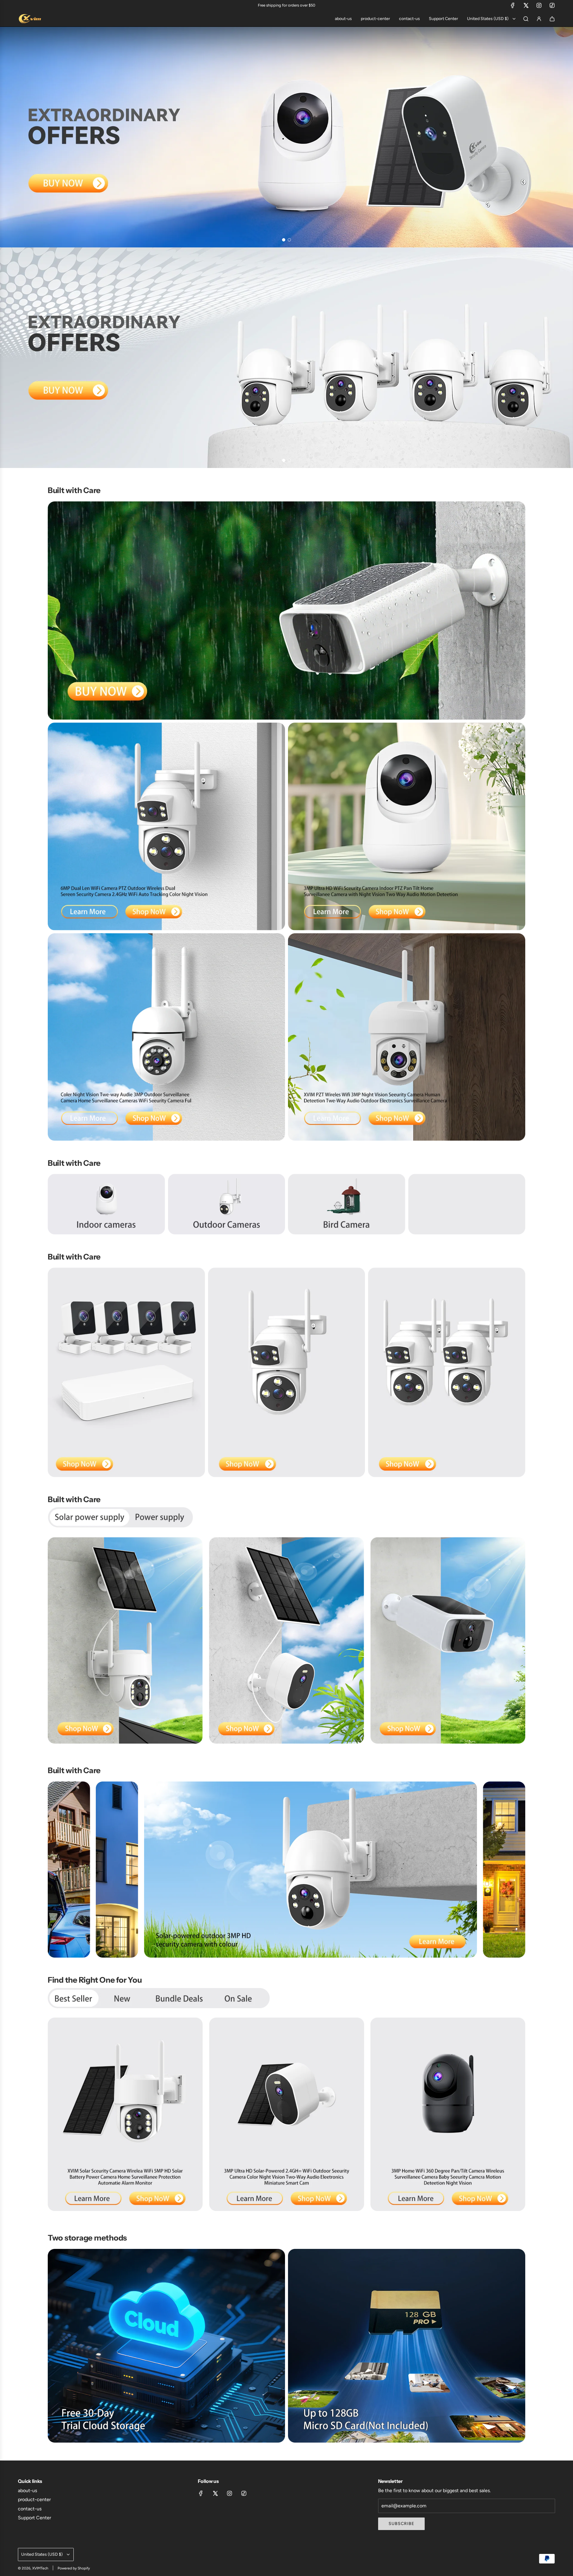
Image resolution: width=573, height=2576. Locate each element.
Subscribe (401, 2524)
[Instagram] (539, 5)
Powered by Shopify (74, 2568)
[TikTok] (552, 5)
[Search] (526, 19)
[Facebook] (513, 5)
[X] (526, 5)
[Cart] (552, 19)
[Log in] (539, 19)
